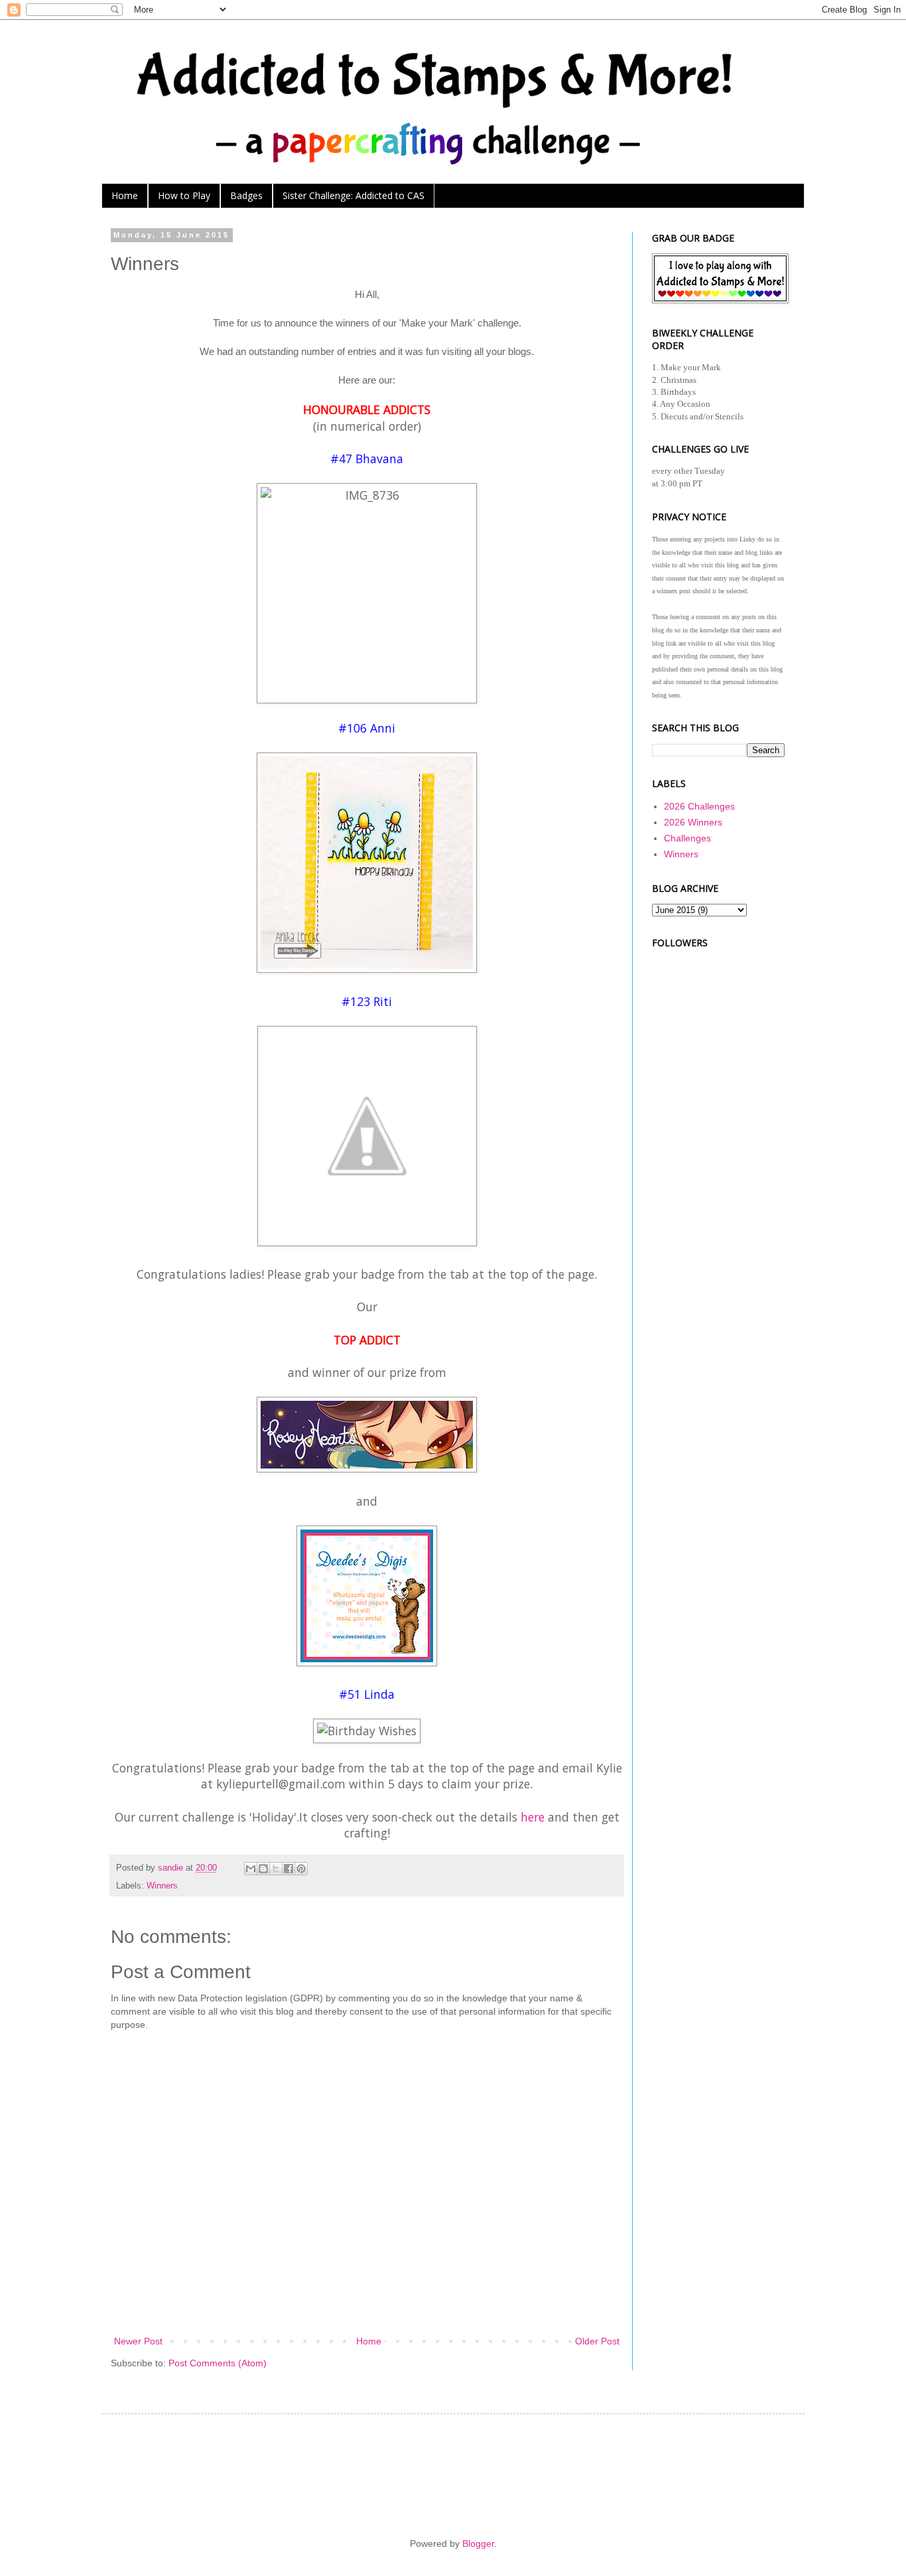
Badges (246, 195)
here (533, 1817)
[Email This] (251, 1869)
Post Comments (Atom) (218, 2363)
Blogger (478, 2543)
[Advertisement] (718, 1148)
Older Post (597, 2341)
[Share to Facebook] (289, 1869)
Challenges (687, 838)
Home (125, 195)
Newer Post (138, 2341)
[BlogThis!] (263, 1869)
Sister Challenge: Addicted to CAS (354, 195)
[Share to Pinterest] (301, 1869)
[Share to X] (276, 1869)
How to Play (184, 195)
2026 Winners (693, 822)
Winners (162, 1886)
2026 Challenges (699, 806)
